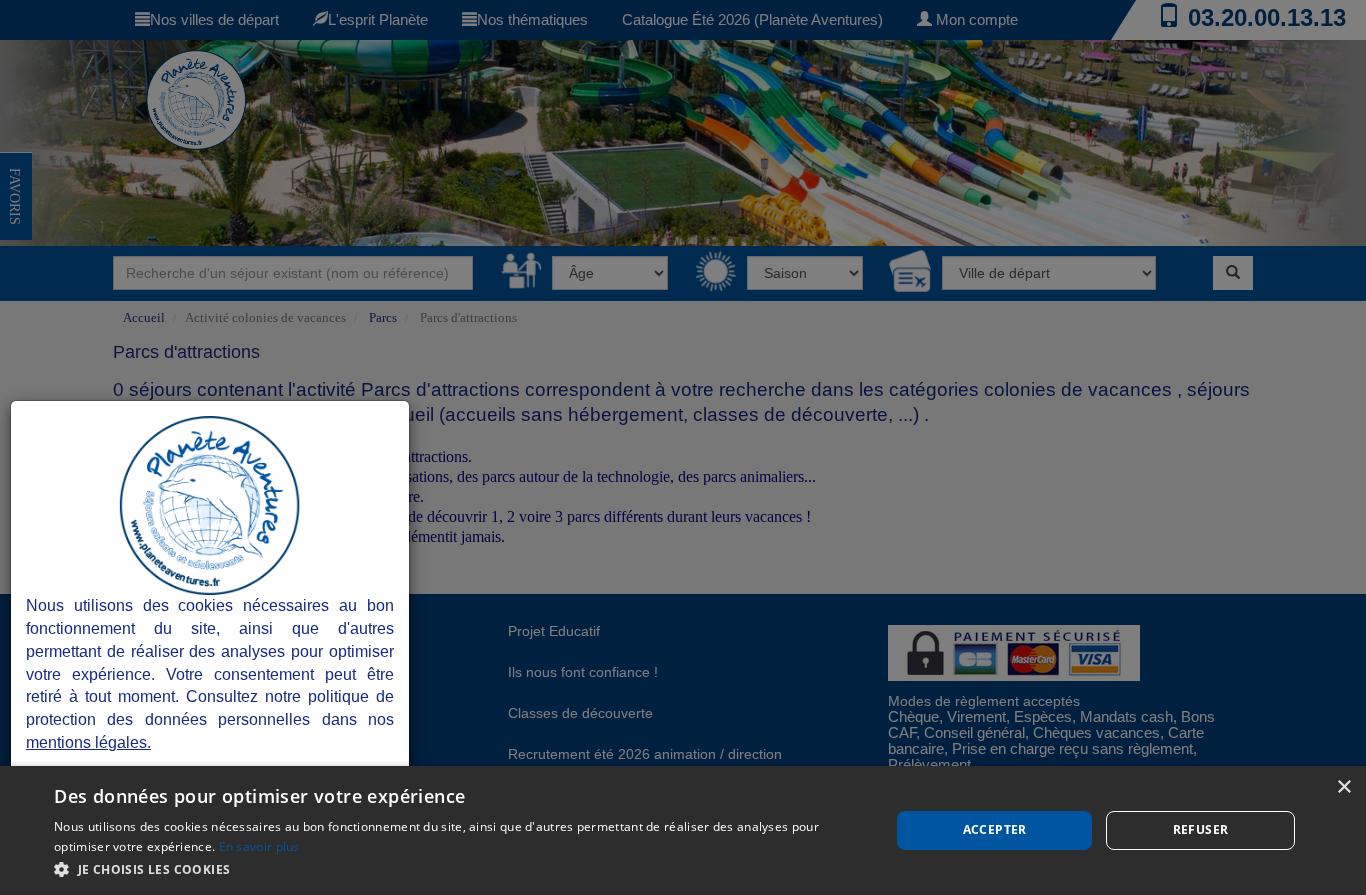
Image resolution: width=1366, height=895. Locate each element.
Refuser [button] (1201, 829)
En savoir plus (259, 846)
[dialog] (683, 830)
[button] (459, 868)
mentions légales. (88, 742)
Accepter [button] (995, 829)
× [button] (1343, 787)
